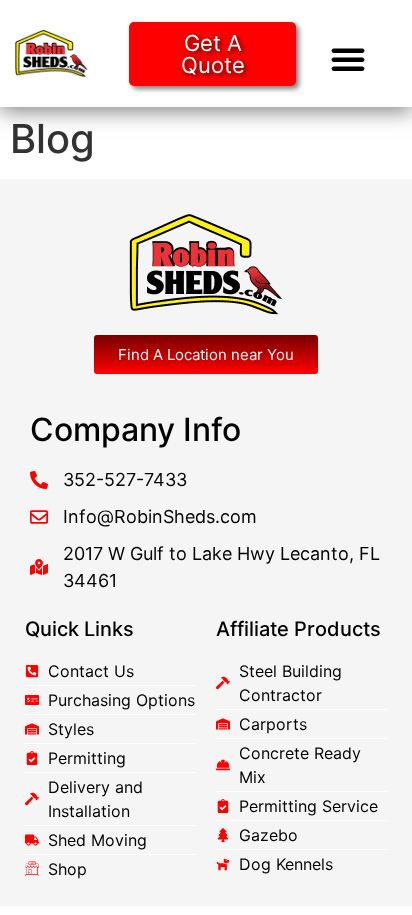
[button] (348, 59)
